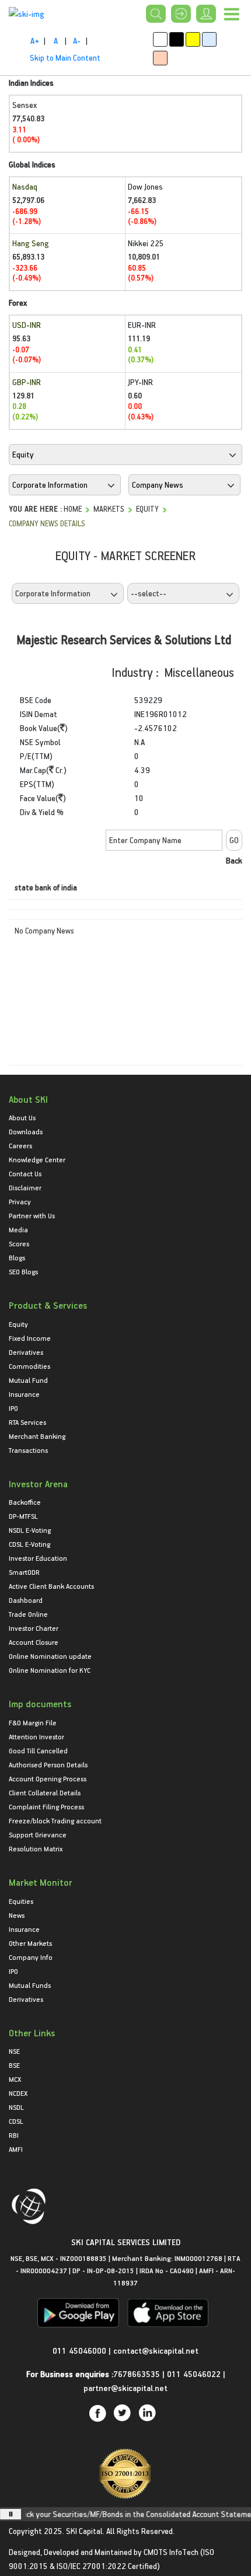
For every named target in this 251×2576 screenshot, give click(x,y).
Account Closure (34, 1642)
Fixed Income (30, 1338)
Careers (20, 1145)
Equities (21, 1901)
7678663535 (137, 2374)
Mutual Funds (30, 1985)
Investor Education (38, 1558)
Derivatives (26, 1352)
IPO (13, 1408)
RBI (14, 2135)
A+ (35, 41)
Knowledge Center (37, 1159)
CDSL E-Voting (29, 1544)
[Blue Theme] (209, 39)
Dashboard (26, 1600)
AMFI (16, 2149)
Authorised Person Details (48, 1764)
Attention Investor (36, 1736)
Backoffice (25, 1502)
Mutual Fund (28, 1380)
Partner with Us (32, 1215)
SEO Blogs (23, 1271)
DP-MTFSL (23, 1516)
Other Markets (30, 1943)
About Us (22, 1117)
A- (77, 41)
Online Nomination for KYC (50, 1670)
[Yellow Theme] (193, 39)
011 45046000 (81, 2350)
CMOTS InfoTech (171, 2552)
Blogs (17, 1257)
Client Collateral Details (45, 1792)
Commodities (29, 1366)
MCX (15, 2079)
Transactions (28, 1450)
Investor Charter (34, 1628)
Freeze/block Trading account (55, 1820)
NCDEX (18, 2093)
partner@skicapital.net (125, 2388)
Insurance (24, 1394)
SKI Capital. (85, 2531)
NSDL (16, 2107)
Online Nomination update (50, 1656)
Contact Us (25, 1173)
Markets (109, 508)
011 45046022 (195, 2374)
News (17, 1915)
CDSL (16, 2121)
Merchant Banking (37, 1436)
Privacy (20, 1201)
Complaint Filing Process (46, 1806)
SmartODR (24, 1572)
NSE (14, 2051)
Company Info (31, 1957)
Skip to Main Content (65, 57)
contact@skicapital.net (156, 2350)
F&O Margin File (33, 1722)
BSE (14, 2065)
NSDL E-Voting (30, 1530)
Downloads (26, 1131)
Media (18, 1229)
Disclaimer (25, 1187)
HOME (73, 508)
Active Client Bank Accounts (51, 1586)
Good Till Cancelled (38, 1750)
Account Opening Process (48, 1778)
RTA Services (27, 1422)
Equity (147, 508)
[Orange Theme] (160, 58)
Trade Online (28, 1614)
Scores (19, 1243)
